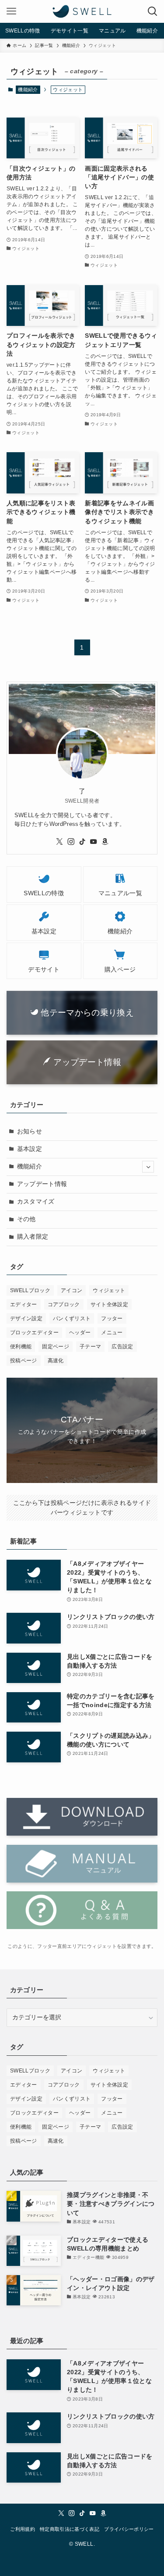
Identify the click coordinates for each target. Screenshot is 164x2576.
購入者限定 (33, 1237)
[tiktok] (82, 842)
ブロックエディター (34, 1333)
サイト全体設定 (109, 1304)
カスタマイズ (36, 1202)
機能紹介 (28, 89)
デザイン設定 (26, 1318)
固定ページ (56, 1347)
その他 (26, 1219)
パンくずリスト (72, 1318)
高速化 (56, 1361)
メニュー (112, 1333)
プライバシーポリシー (129, 2529)
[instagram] (71, 842)
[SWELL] (82, 11)
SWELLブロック (30, 1290)
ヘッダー (80, 1333)
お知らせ (30, 1131)
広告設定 (122, 1347)
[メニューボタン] (11, 11)
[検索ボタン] (153, 11)
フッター (112, 1318)
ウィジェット (109, 1290)
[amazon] (105, 842)
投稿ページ (24, 1361)
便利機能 (21, 1347)
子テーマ (90, 1347)
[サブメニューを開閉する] (148, 1167)
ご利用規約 (23, 2529)
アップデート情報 (42, 1184)
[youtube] (94, 842)
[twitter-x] (59, 842)
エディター (24, 1304)
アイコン (72, 1290)
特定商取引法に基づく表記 (70, 2529)
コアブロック (64, 1304)
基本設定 (30, 1149)
